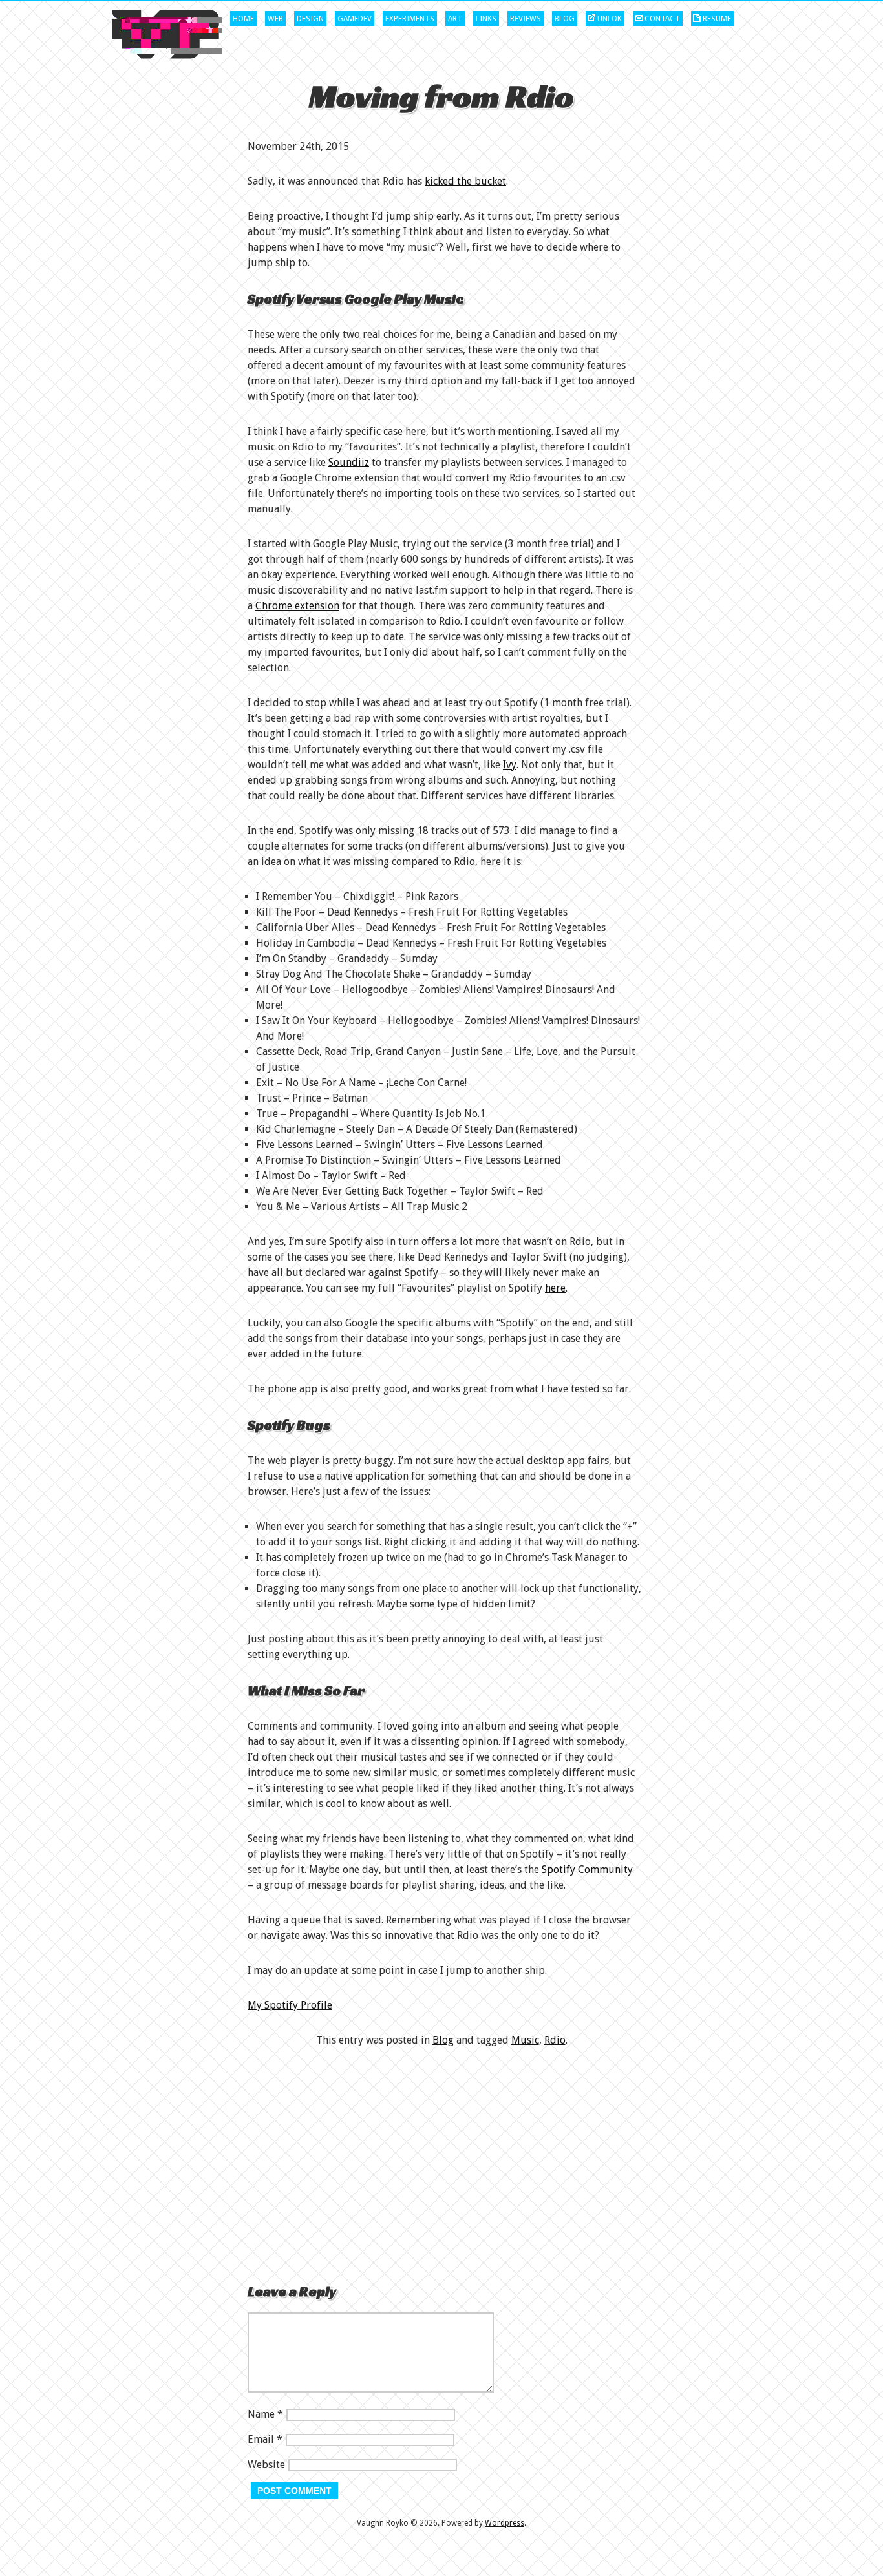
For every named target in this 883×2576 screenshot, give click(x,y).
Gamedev (355, 19)
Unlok (610, 19)
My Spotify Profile (290, 2005)
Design (310, 19)
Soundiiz (349, 462)
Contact (662, 19)
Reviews (526, 19)
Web (275, 19)
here (555, 1288)
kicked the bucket (465, 181)
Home (243, 19)
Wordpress (505, 2523)
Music (525, 2040)
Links (486, 19)
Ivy (510, 765)
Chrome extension (297, 606)
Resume (717, 19)
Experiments (410, 19)
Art (455, 19)
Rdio (555, 2040)
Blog (565, 19)
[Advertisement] (441, 2164)
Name (261, 2414)
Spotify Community (587, 1869)
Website (266, 2465)
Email (261, 2439)
